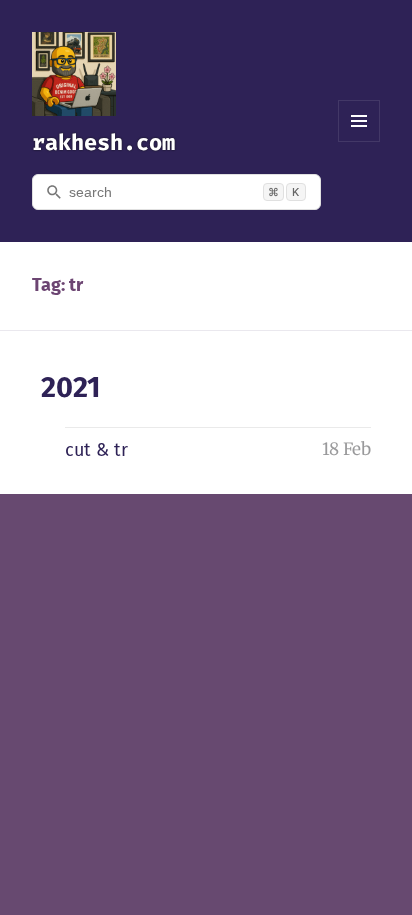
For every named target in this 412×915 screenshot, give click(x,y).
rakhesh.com (103, 142)
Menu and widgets (359, 141)
